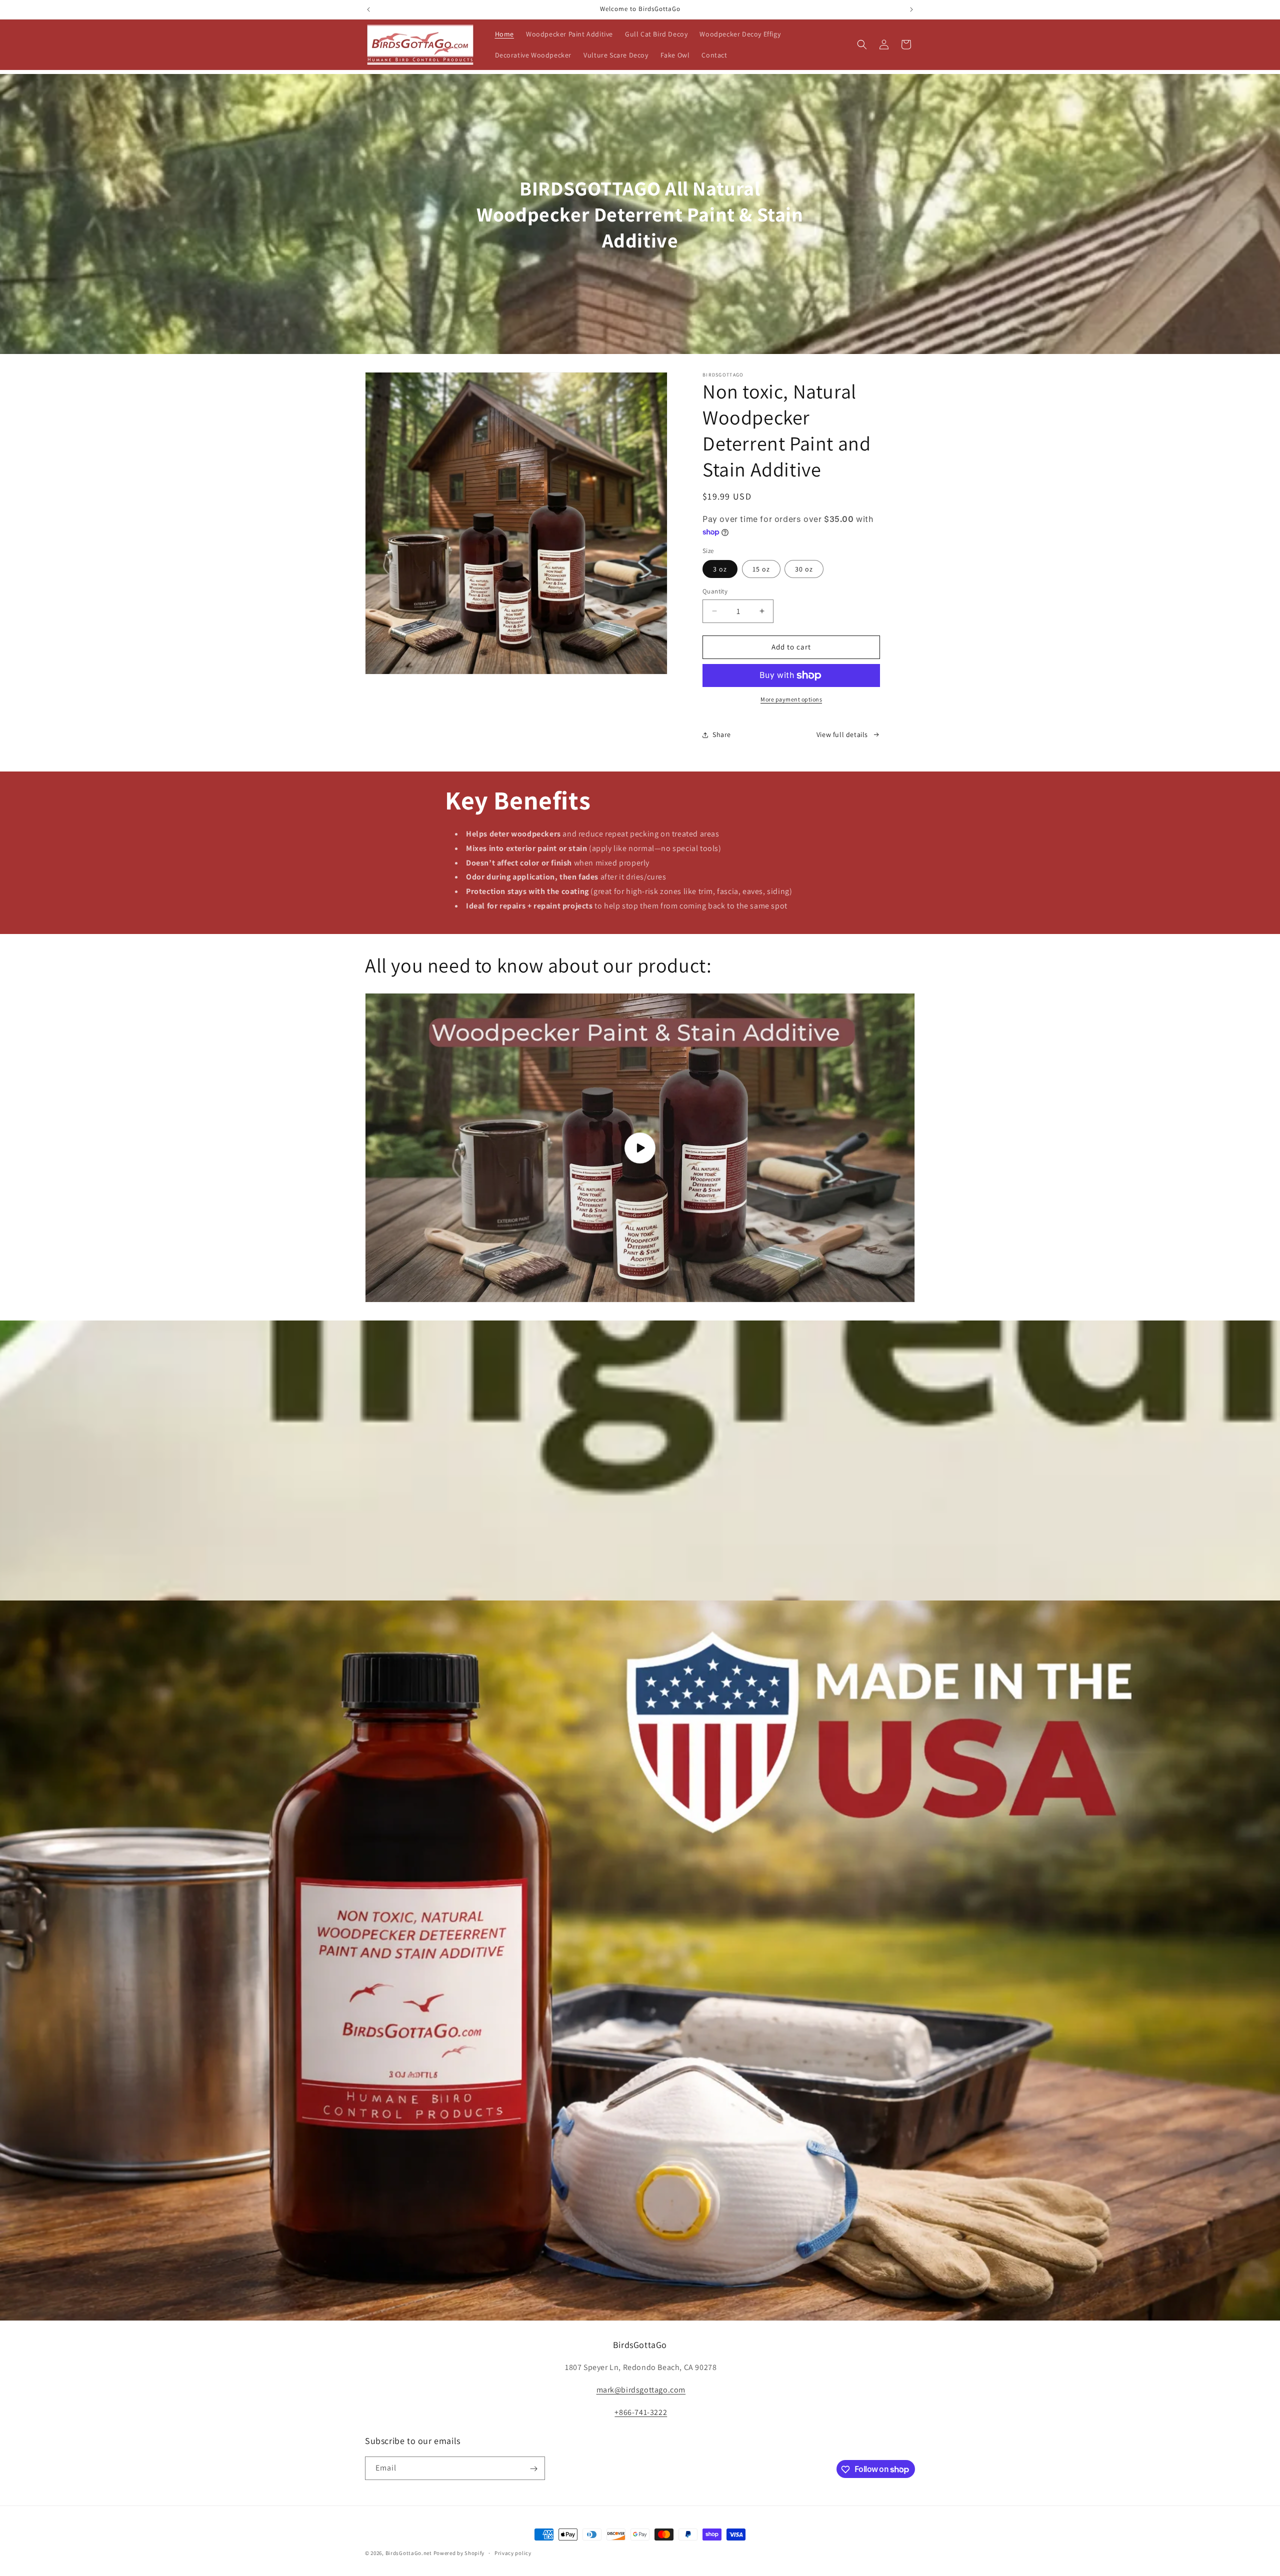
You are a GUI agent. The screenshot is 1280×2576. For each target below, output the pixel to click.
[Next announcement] (911, 9)
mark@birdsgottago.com (641, 2390)
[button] (862, 44)
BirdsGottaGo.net (409, 2553)
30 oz (804, 569)
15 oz (761, 569)
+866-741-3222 (641, 2412)
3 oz (720, 569)
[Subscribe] (533, 2469)
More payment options (791, 699)
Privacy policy (513, 2552)
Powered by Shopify (459, 2553)
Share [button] (722, 734)
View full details (842, 734)
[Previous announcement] (368, 9)
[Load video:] (640, 1148)
